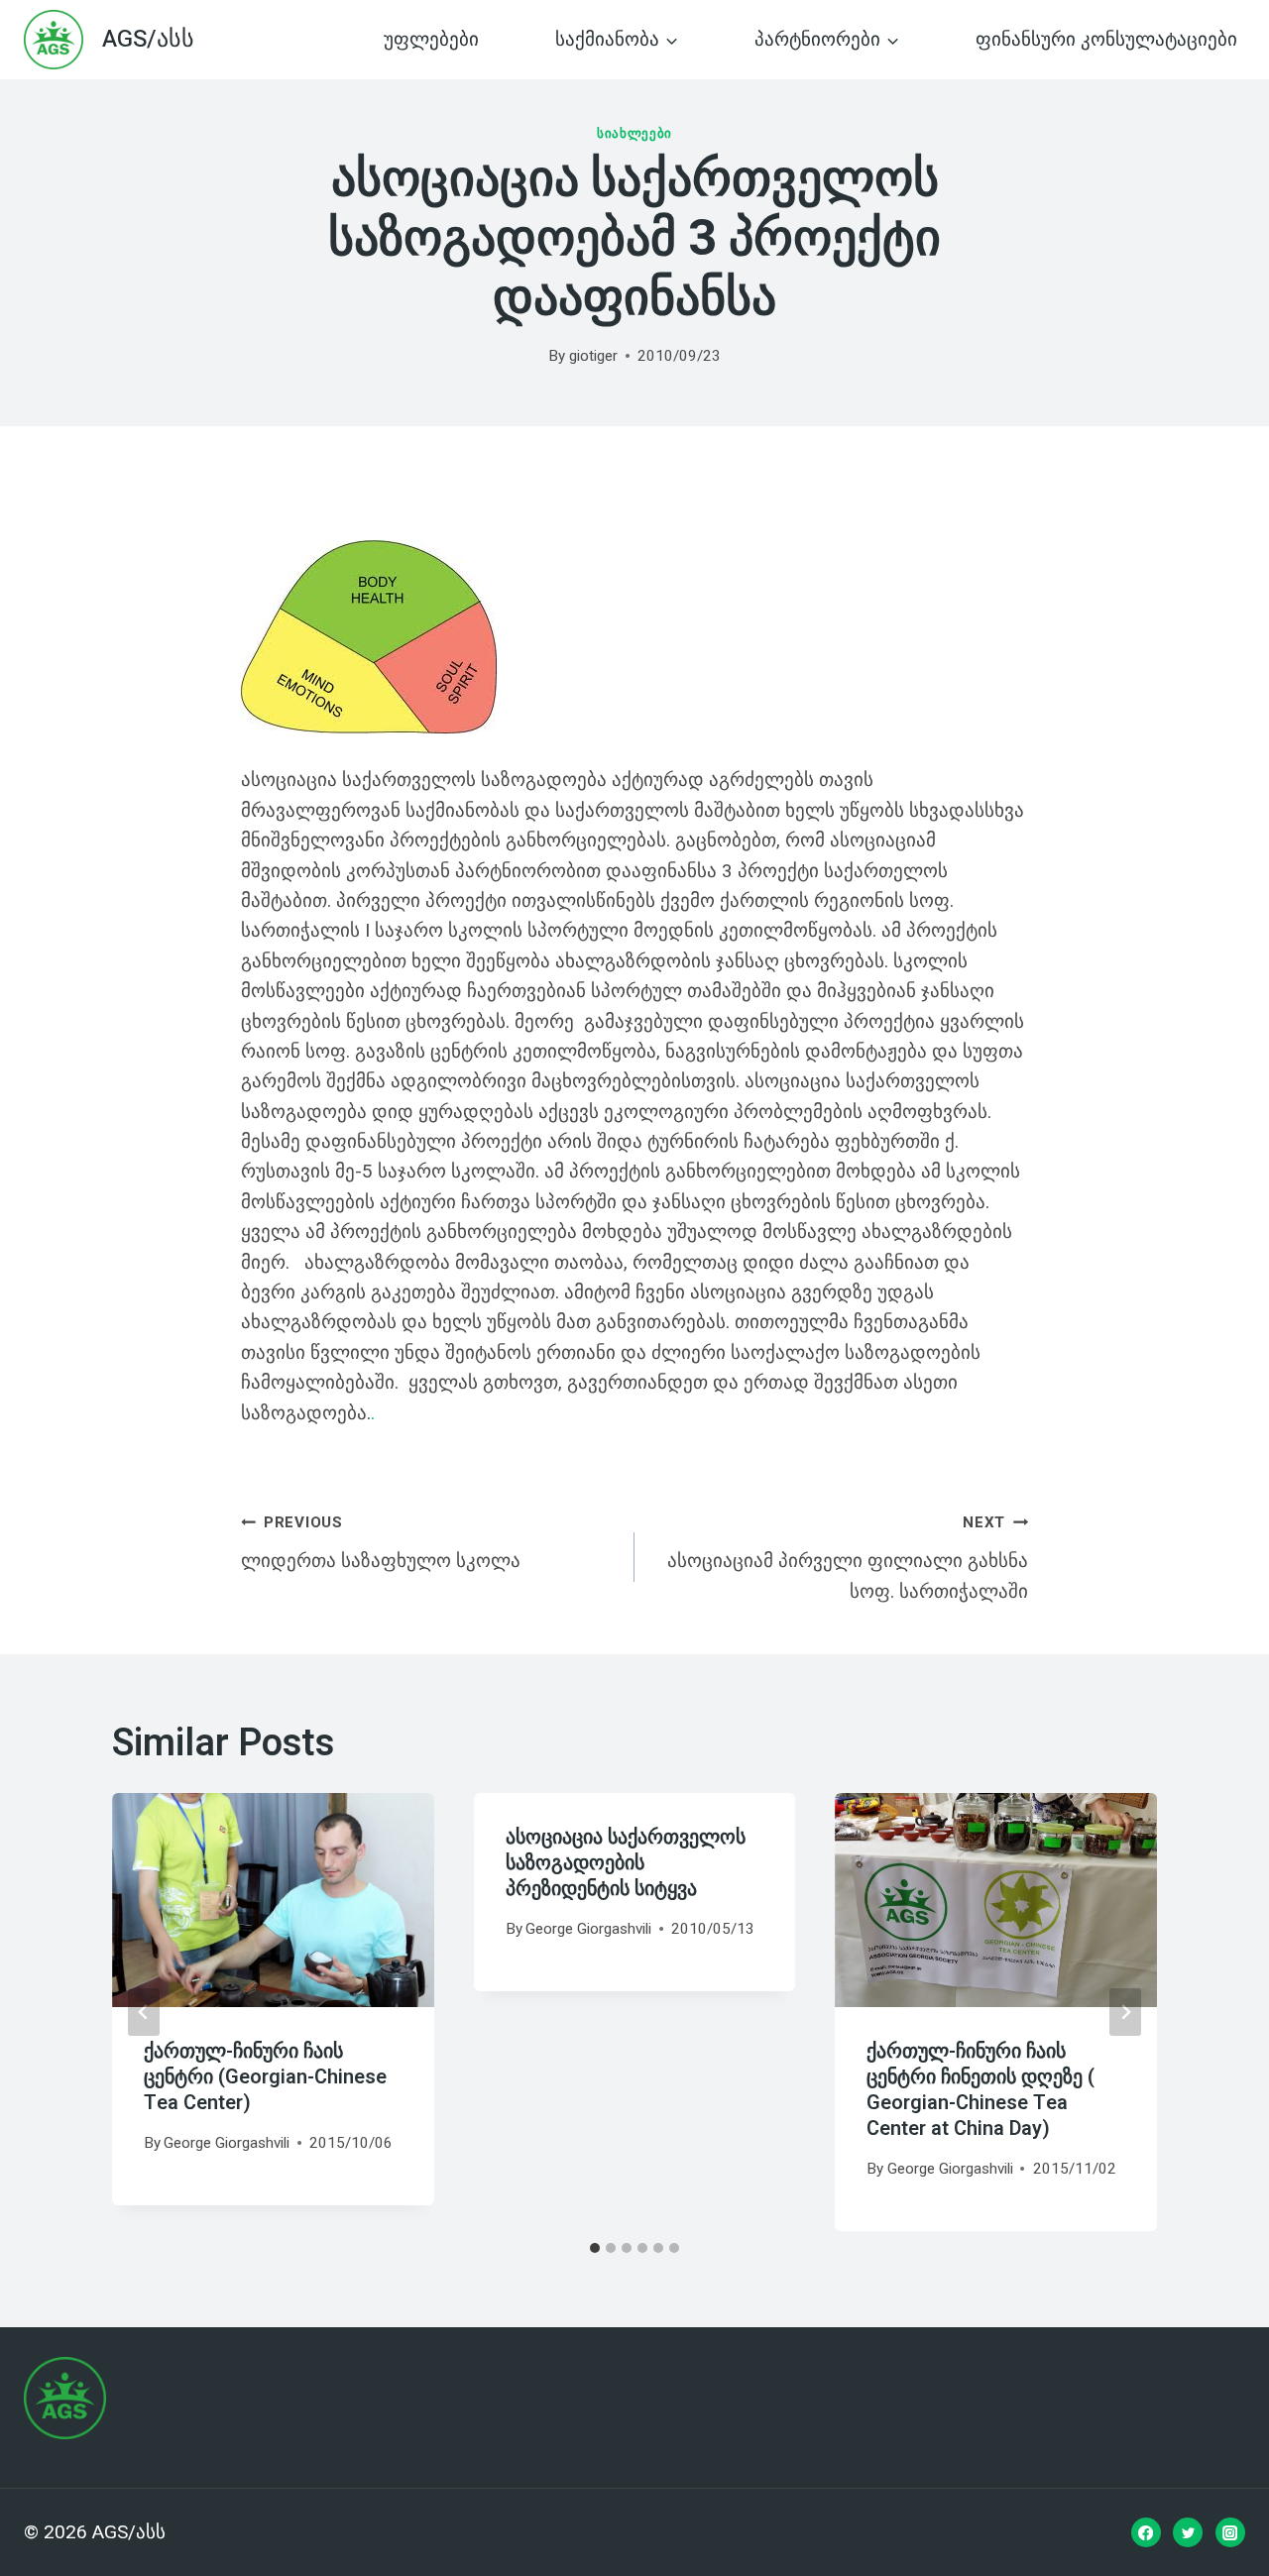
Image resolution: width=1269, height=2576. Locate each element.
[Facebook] (1146, 2532)
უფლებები (431, 40)
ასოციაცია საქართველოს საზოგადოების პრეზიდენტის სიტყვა (626, 1863)
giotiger (593, 356)
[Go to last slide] (144, 2012)
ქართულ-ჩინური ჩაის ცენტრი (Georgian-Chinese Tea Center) (265, 2077)
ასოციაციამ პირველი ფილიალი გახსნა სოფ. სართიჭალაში (848, 1558)
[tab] (595, 2248)
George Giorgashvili (227, 2143)
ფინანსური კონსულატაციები (1106, 40)
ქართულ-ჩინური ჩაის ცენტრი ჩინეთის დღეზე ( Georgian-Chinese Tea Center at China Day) (981, 2090)
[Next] (1125, 2012)
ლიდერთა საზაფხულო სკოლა (381, 1543)
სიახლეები (634, 133)
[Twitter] (1188, 2532)
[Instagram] (1230, 2532)
